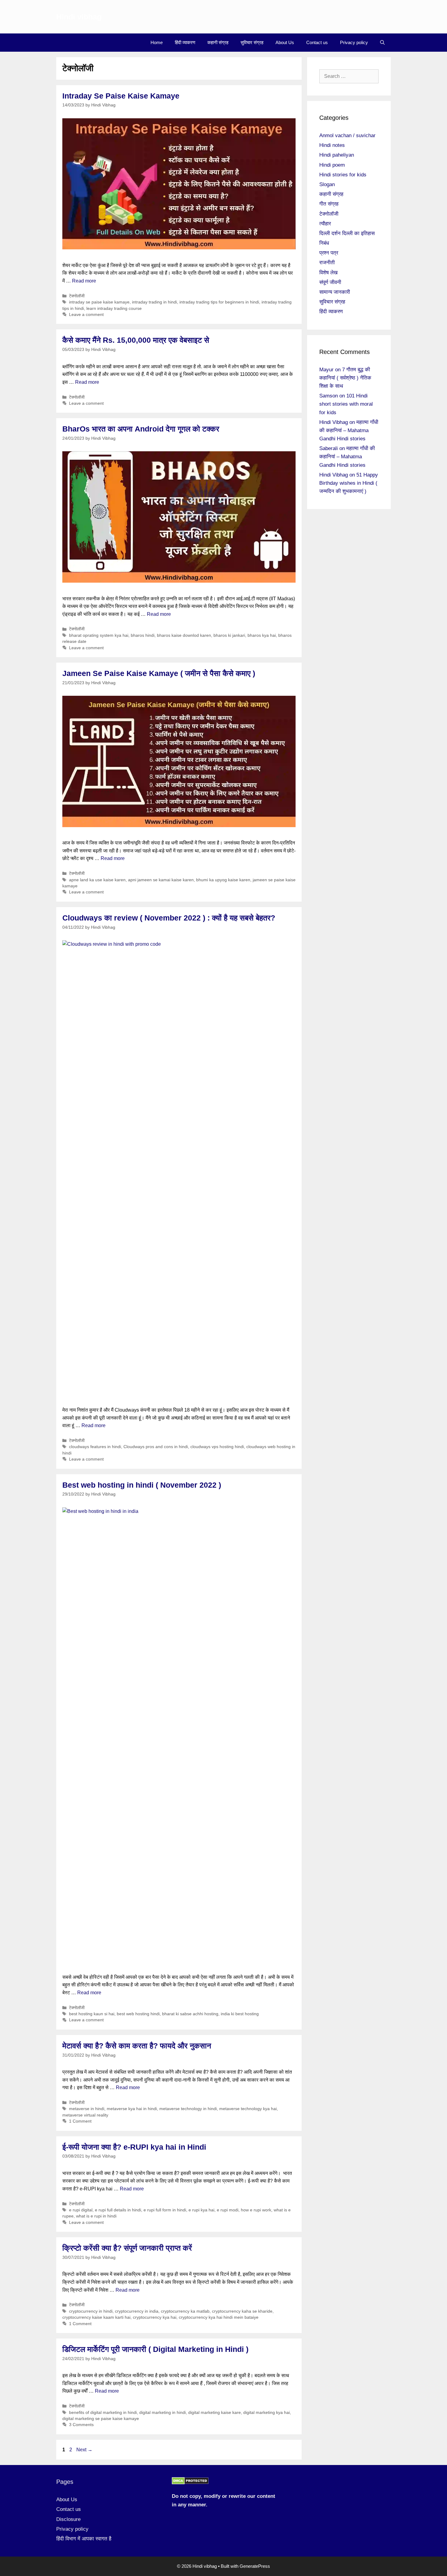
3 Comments (81, 2425)
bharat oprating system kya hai (99, 635)
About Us (285, 42)
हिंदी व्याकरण (185, 42)
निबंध (324, 243)
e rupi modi (228, 2210)
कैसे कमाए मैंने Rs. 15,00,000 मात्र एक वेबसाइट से (136, 340)
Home (157, 42)
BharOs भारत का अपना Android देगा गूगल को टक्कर (141, 429)
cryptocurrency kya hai (155, 2317)
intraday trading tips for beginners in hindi (219, 302)
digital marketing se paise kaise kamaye (101, 2419)
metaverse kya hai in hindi (132, 2109)
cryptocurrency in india (137, 2311)
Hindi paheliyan (337, 155)
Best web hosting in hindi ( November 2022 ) (142, 1485)
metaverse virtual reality (85, 2115)
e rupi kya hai (201, 2210)
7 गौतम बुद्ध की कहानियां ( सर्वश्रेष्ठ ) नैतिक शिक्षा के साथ (345, 378)
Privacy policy (354, 42)
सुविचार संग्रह (252, 42)
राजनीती (327, 263)
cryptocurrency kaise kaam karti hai (96, 2317)
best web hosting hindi (138, 2014)
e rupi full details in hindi (118, 2210)
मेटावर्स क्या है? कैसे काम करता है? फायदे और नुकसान (137, 2046)
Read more (84, 281)
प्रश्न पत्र (329, 253)
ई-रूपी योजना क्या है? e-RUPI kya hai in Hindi (134, 2147)
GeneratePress (255, 2566)
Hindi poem (332, 165)
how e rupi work (256, 2210)
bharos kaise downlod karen (184, 635)
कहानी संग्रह (218, 42)
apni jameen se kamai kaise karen (161, 880)
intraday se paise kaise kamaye (99, 302)
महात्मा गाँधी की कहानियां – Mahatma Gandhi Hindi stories (349, 430)
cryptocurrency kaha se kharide (242, 2311)
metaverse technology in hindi (188, 2109)
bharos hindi (143, 635)
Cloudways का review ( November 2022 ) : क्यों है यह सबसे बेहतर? (169, 918)
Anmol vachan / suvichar (347, 135)
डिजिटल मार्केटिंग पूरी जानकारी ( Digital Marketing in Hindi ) (155, 2349)
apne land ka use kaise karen (97, 880)
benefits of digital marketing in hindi (103, 2413)
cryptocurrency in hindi (91, 2311)
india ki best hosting (240, 2014)
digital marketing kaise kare (215, 2413)
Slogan (327, 184)
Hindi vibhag (79, 17)
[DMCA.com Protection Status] (190, 2483)
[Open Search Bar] (382, 43)
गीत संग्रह (329, 204)
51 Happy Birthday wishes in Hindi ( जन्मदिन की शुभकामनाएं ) (349, 483)
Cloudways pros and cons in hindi (156, 1447)
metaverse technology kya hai (248, 2109)
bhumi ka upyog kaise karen (223, 880)
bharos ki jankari (229, 635)
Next (84, 2450)
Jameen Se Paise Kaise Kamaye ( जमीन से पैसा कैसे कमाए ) (159, 673)
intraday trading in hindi (154, 302)
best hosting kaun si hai (92, 2014)
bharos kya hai (262, 635)
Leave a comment (86, 315)
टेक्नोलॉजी (77, 296)
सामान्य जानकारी (335, 292)
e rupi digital (81, 2210)
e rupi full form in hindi (165, 2210)
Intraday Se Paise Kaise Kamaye (121, 96)
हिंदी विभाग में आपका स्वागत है (84, 2539)
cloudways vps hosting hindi (217, 1447)
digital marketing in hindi (163, 2413)
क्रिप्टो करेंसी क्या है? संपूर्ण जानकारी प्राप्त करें (127, 2248)
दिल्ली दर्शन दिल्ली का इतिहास (347, 233)
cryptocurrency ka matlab (185, 2311)
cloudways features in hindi (95, 1447)
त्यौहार (325, 224)
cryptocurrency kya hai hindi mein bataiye (219, 2317)
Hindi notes (332, 145)
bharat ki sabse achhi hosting (190, 2014)
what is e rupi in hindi (96, 2216)
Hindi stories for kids (343, 175)
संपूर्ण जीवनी (330, 282)
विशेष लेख (328, 273)
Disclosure (68, 2519)
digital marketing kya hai (267, 2413)
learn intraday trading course (114, 309)
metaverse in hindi (87, 2109)
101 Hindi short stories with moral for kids (346, 404)
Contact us (317, 42)
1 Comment (80, 2121)
